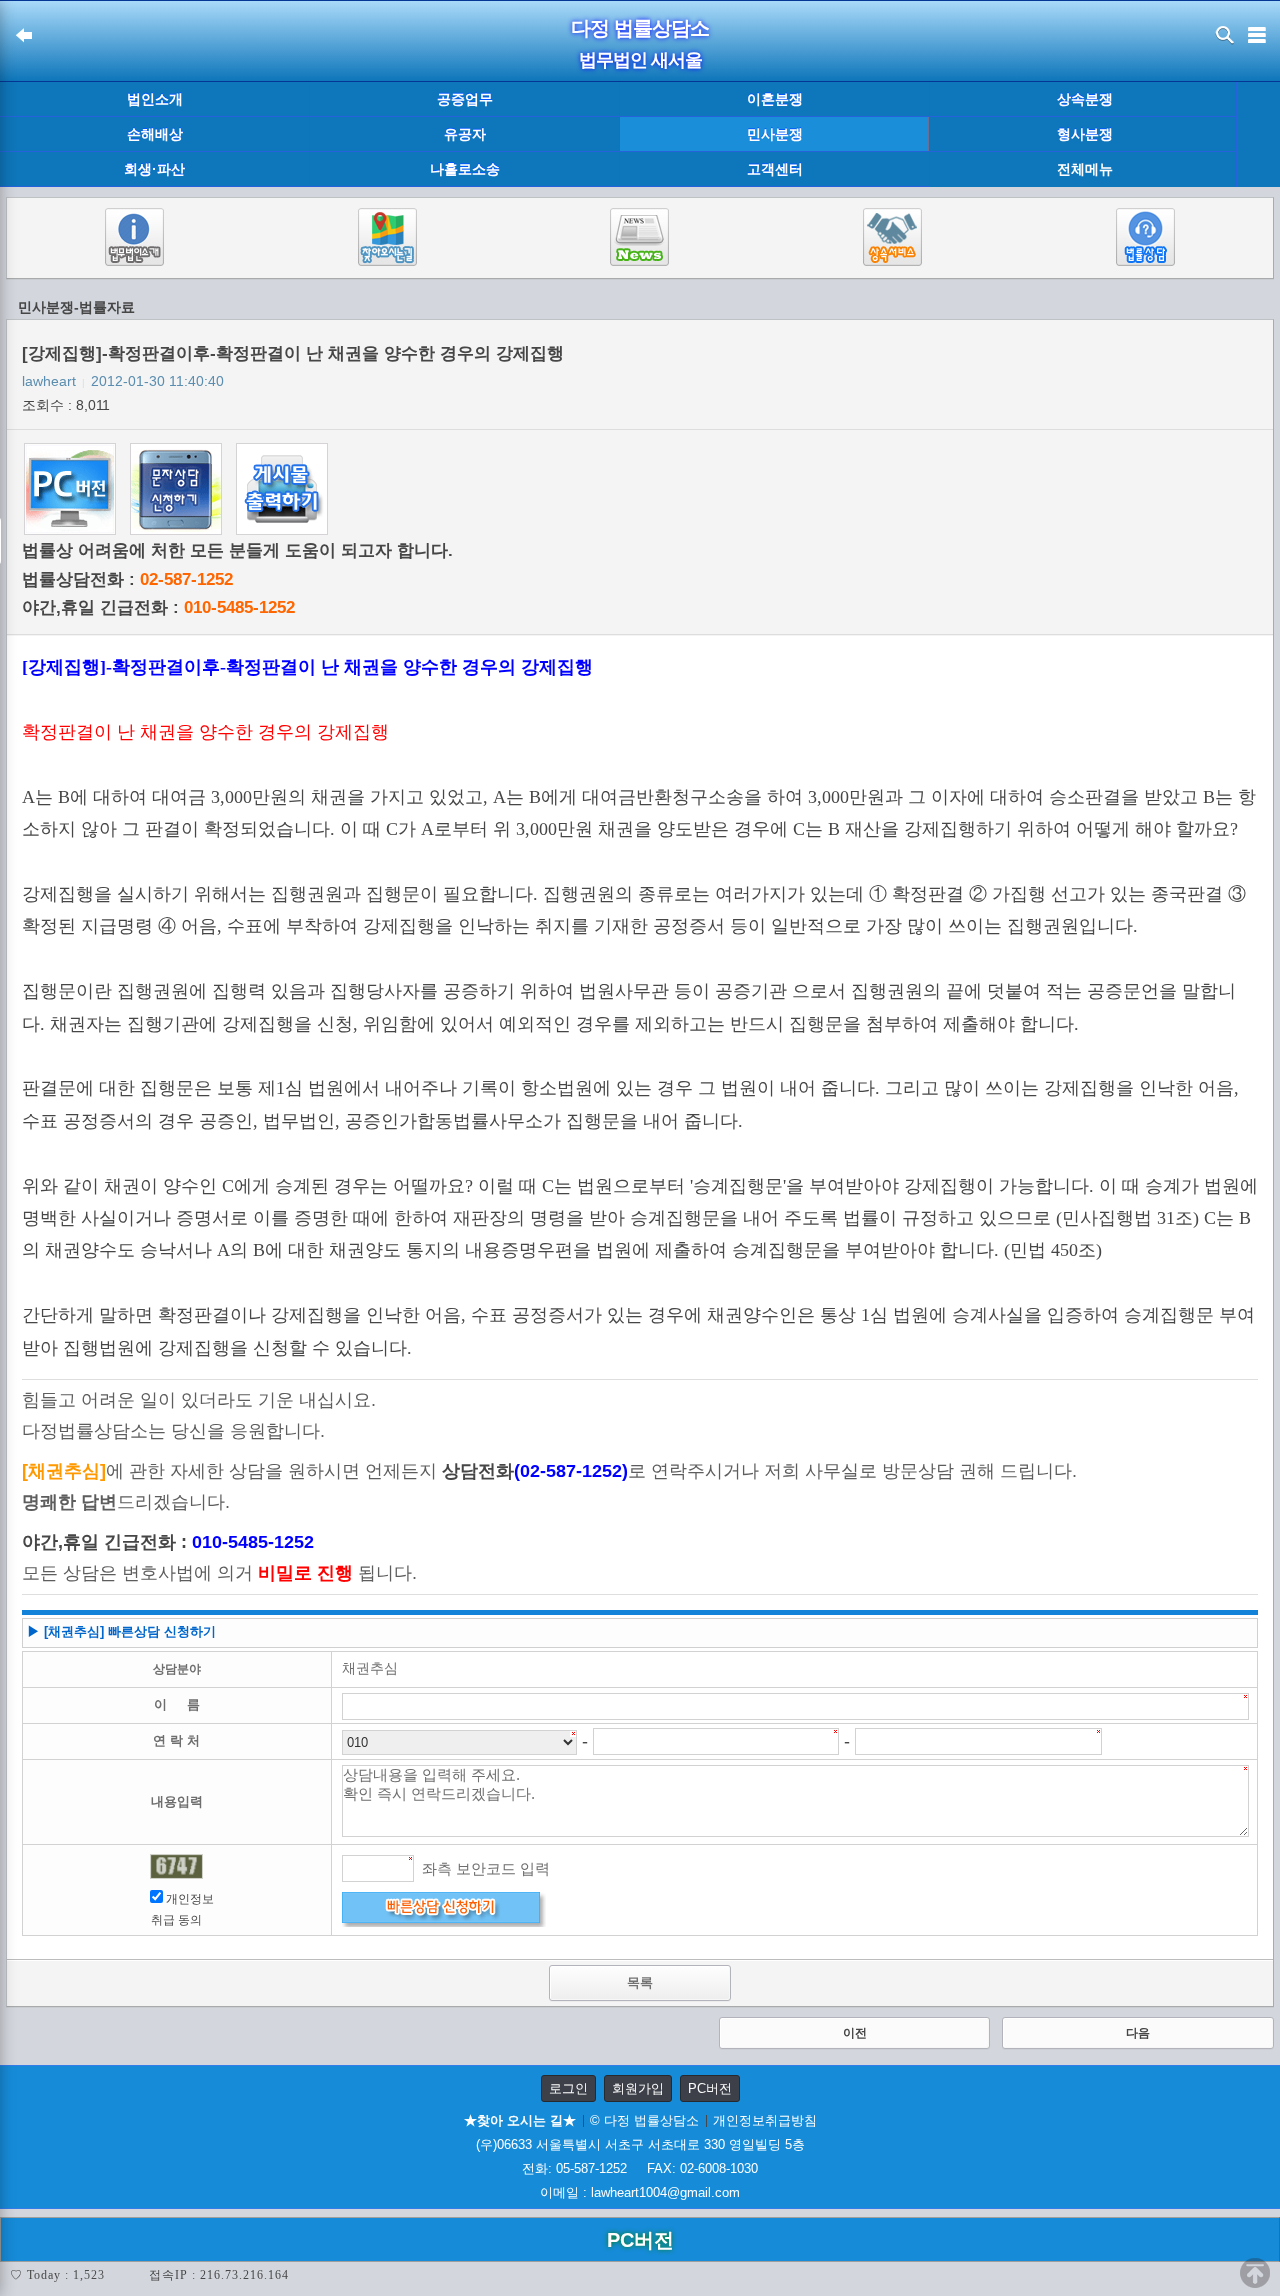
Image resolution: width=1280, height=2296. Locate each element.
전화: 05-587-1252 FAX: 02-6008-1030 (640, 2168)
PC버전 (710, 2088)
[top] (1255, 2273)
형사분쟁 (1085, 134)
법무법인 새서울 (640, 60)
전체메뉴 (1085, 169)
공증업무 (465, 99)
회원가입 (638, 2088)
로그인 (568, 2088)
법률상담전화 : (127, 579)
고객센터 (775, 169)
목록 (640, 1982)
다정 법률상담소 (640, 28)
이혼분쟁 (775, 99)
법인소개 (155, 99)
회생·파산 (154, 169)
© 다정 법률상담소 (644, 2120)
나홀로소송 (465, 169)
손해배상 (155, 134)
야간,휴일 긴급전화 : (158, 607)
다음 (1138, 2033)
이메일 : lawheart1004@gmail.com (640, 2192)
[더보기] (1257, 135)
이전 (855, 2033)
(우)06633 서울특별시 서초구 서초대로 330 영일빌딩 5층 (640, 2144)
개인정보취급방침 (765, 2120)
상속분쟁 (1085, 99)
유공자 (465, 134)
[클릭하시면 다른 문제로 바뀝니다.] (176, 1866)
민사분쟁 (775, 134)
